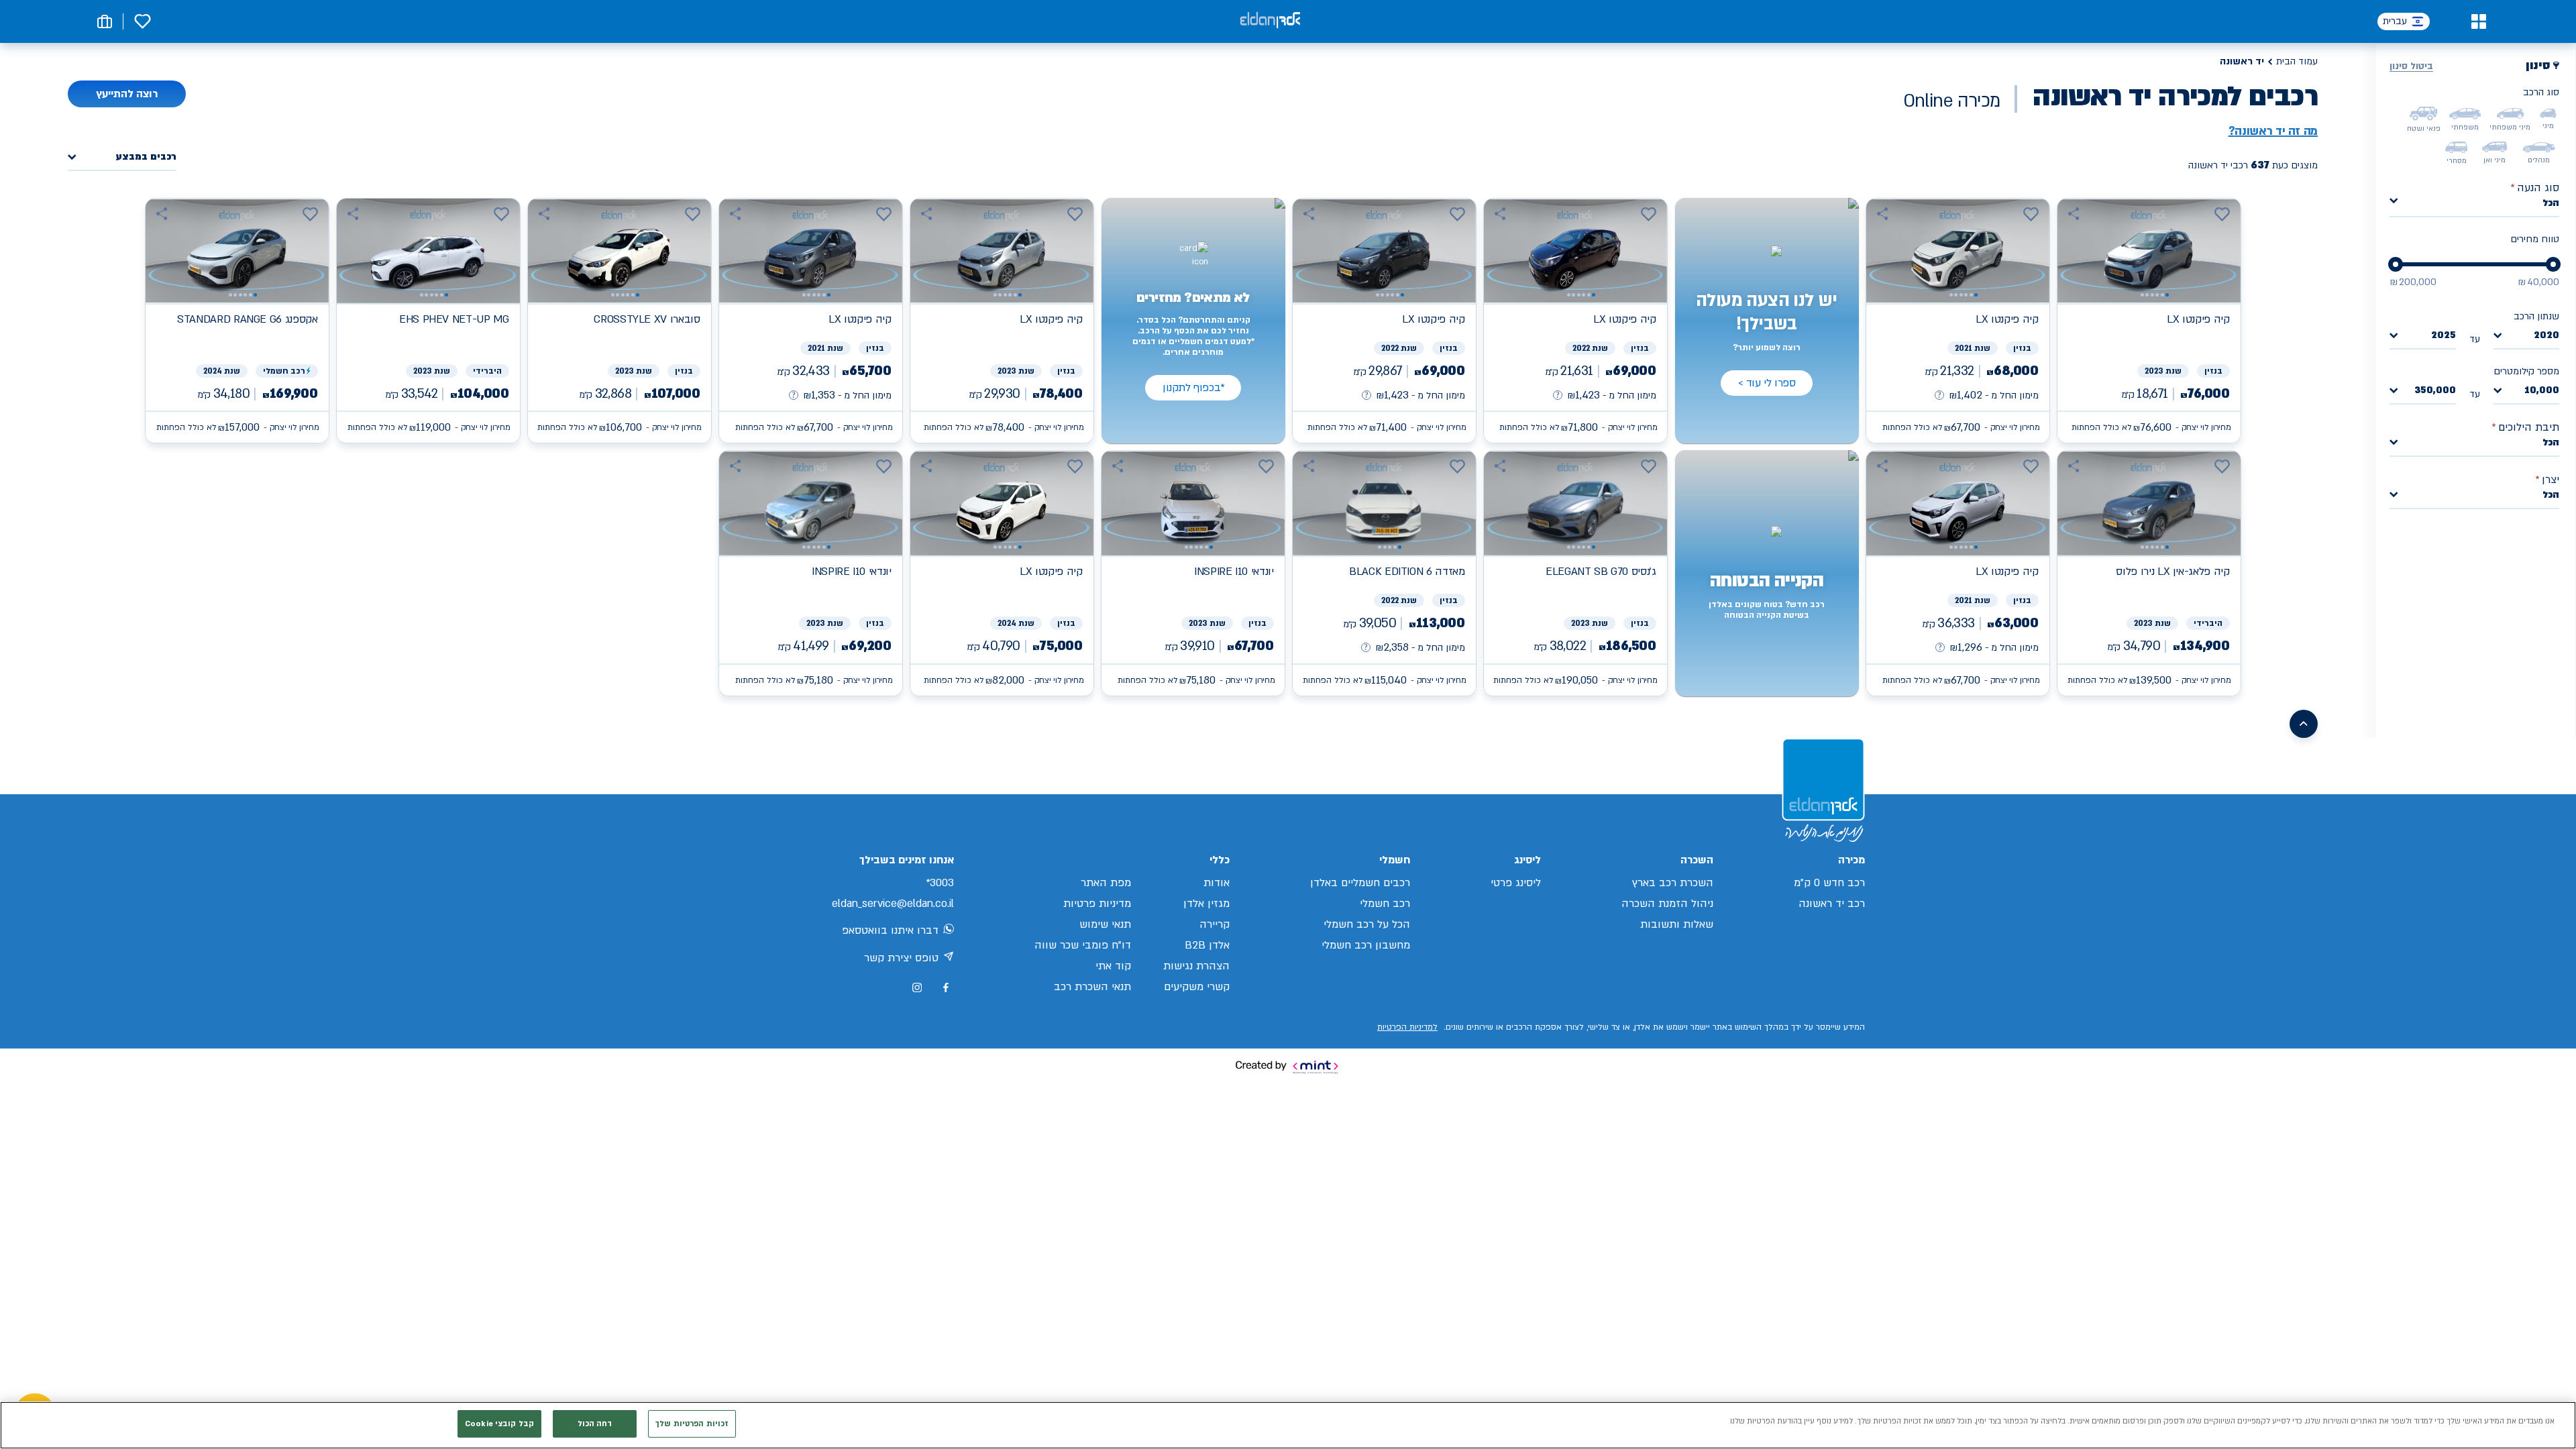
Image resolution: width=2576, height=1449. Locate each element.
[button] (2478, 21)
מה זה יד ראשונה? (2273, 131)
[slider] (2553, 264)
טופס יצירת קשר (901, 958)
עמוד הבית (2297, 61)
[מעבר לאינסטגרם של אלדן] (917, 987)
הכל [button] (2551, 203)
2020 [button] (2546, 336)
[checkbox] (2548, 113)
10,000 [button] (2542, 391)
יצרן (2547, 480)
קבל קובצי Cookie (499, 1424)
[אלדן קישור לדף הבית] (1270, 21)
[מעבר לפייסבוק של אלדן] (946, 988)
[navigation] (2149, 321)
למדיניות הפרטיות (1407, 1027)
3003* (940, 883)
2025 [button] (2444, 336)
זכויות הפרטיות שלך (692, 1424)
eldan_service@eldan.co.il (893, 904)
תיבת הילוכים (2525, 427)
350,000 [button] (2435, 391)
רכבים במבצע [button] (146, 157)
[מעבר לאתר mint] (1288, 1067)
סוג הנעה (2535, 188)
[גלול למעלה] (2304, 724)
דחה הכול (595, 1424)
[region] (1288, 1425)
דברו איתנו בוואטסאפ (890, 930)
